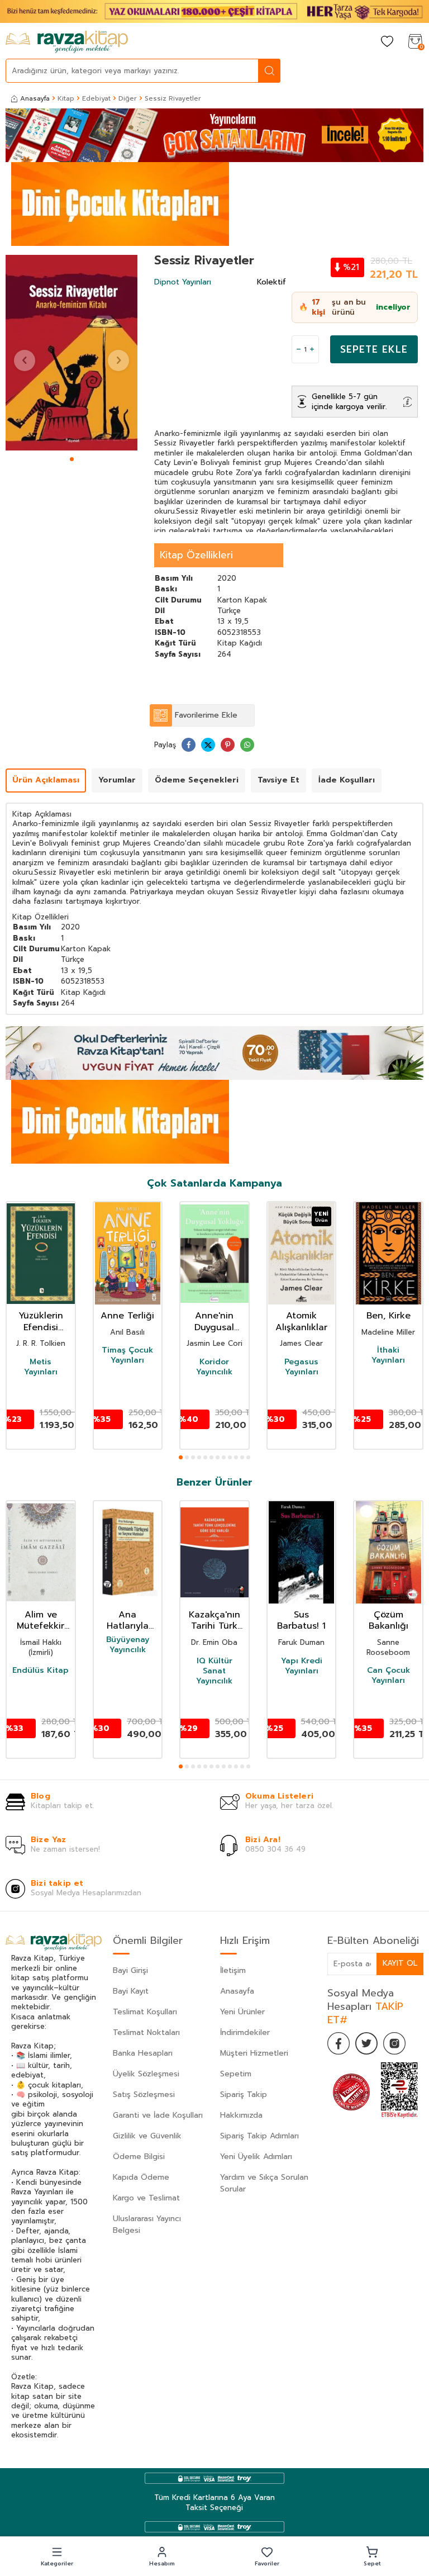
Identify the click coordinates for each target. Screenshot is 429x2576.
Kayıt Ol (400, 1963)
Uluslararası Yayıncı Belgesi (147, 2224)
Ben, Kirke (389, 1316)
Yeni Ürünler (242, 2012)
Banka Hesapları (143, 2053)
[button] (72, 459)
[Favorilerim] (387, 42)
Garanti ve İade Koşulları (158, 2115)
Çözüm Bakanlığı (389, 1621)
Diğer (128, 98)
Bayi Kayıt (131, 1991)
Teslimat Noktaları (146, 2032)
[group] (71, 353)
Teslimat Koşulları (145, 2012)
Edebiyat (96, 98)
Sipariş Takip (244, 2095)
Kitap (66, 98)
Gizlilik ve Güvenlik (147, 2136)
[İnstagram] (394, 2043)
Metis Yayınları (41, 1367)
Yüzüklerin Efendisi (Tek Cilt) (41, 1322)
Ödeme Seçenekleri (197, 780)
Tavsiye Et (278, 780)
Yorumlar (117, 780)
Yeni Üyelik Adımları (256, 2157)
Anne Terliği (127, 1316)
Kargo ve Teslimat (146, 2198)
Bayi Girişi (130, 1970)
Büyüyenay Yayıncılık (128, 1645)
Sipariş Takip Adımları (259, 2136)
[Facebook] (339, 2043)
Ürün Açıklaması (46, 780)
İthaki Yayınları (388, 1355)
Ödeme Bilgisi (139, 2157)
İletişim (233, 1970)
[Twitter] (366, 2043)
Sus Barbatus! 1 (301, 1621)
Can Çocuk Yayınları (389, 1676)
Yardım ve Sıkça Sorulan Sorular (264, 2183)
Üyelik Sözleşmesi (146, 2074)
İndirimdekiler (245, 2032)
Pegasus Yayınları (301, 1367)
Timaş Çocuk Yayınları (127, 1355)
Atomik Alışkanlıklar (301, 1322)
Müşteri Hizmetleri (254, 2053)
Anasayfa (35, 98)
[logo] (67, 42)
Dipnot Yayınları (183, 282)
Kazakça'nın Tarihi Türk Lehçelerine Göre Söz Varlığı (214, 1621)
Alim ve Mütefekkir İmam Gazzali (40, 1621)
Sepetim (236, 2074)
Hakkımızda (241, 2115)
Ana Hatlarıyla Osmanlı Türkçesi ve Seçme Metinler (127, 1621)
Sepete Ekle (374, 349)
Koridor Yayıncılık (214, 1367)
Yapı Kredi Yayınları (302, 1666)
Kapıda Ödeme (141, 2177)
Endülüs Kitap (40, 1671)
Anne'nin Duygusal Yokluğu (214, 1322)
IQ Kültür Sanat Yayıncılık (214, 1671)
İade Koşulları (347, 780)
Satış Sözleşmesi (144, 2095)
